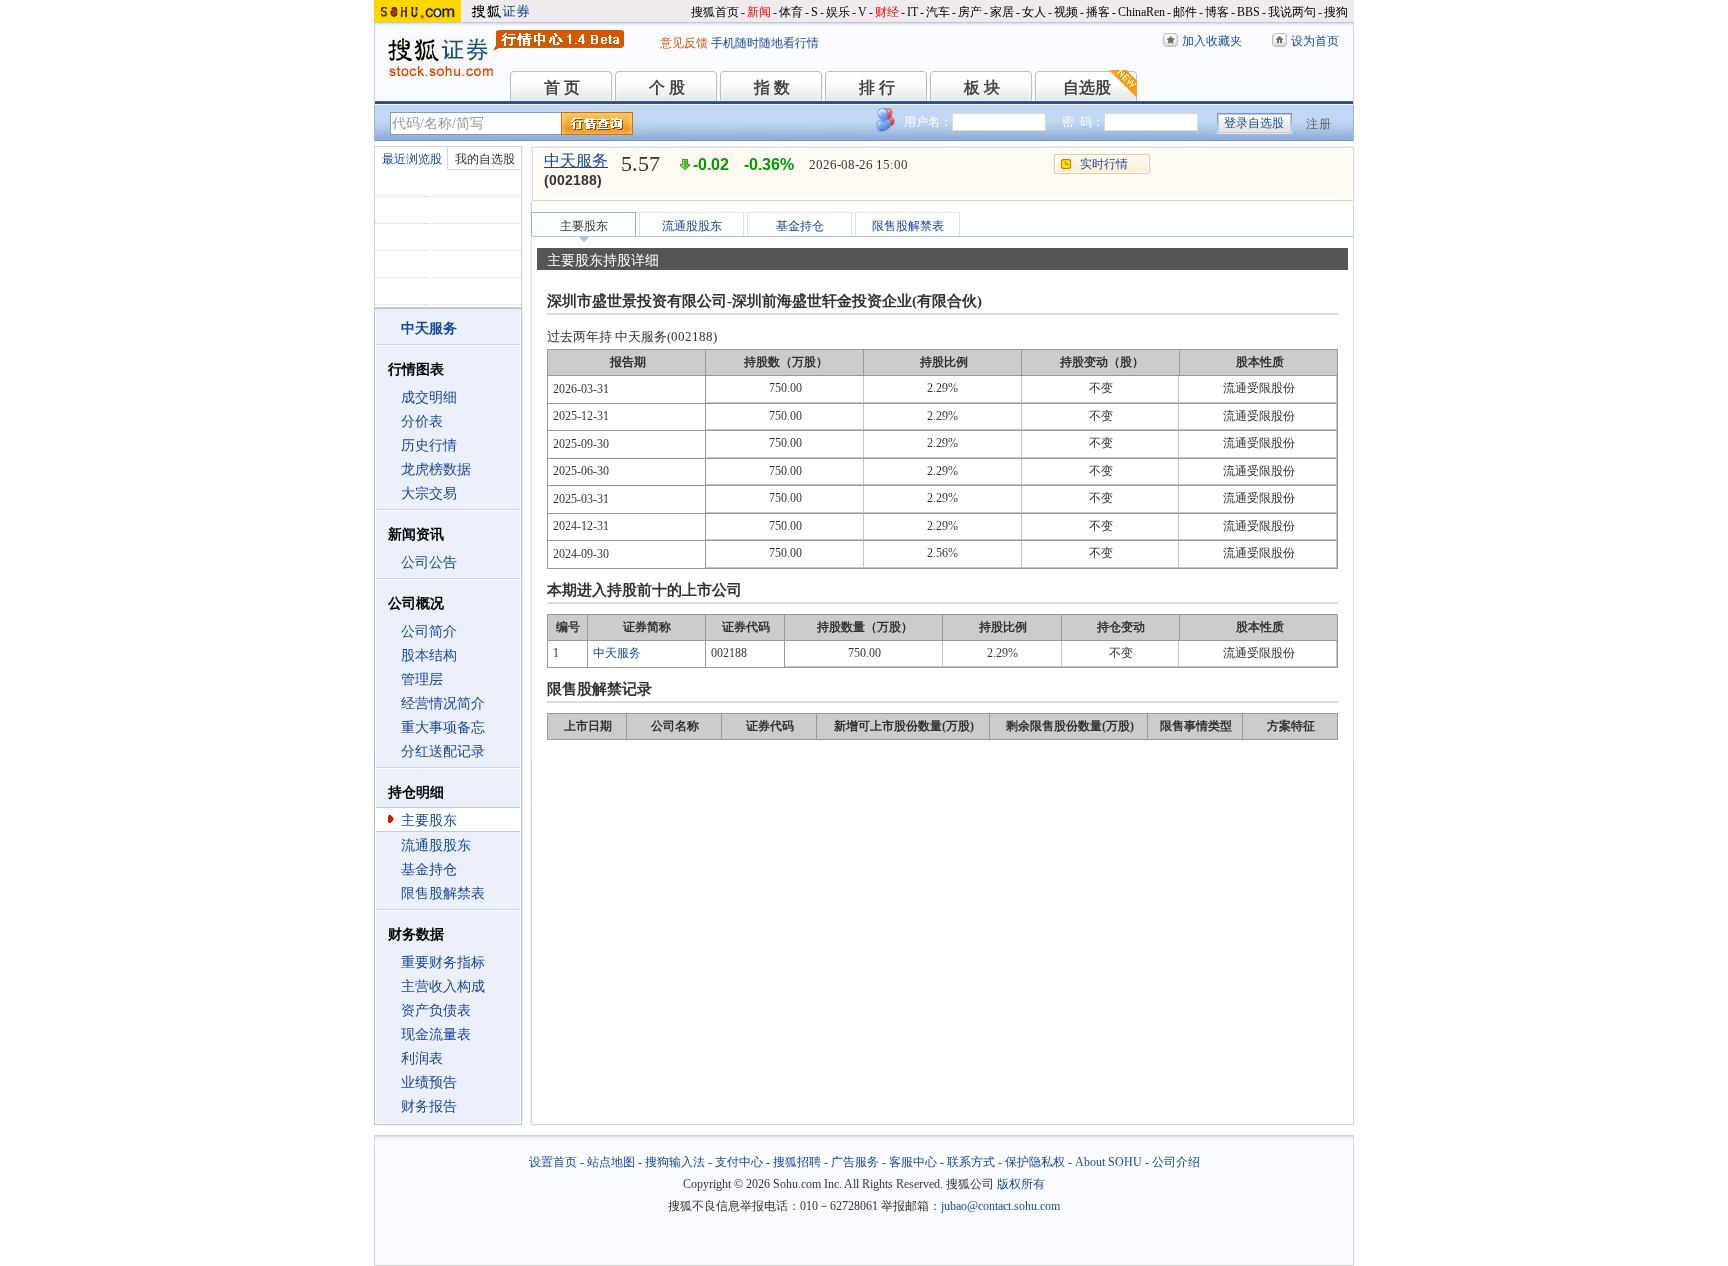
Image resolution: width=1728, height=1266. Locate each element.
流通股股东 (436, 845)
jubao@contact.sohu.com (1000, 1206)
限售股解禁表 (443, 893)
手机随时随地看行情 (765, 43)
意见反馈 (684, 43)
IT (912, 12)
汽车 (938, 12)
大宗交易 (429, 493)
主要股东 (429, 820)
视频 (1066, 12)
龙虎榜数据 (436, 469)
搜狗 (1336, 12)
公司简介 (429, 631)
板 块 (982, 87)
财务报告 (429, 1106)
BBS (1248, 12)
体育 (791, 12)
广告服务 (855, 1162)
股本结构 (429, 655)
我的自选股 (485, 159)
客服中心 (913, 1162)
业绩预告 (429, 1082)
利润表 (422, 1058)
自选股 (1087, 87)
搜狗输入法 (675, 1162)
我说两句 (1292, 12)
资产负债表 (436, 1010)
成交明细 (429, 397)
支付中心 (739, 1162)
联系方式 (971, 1162)
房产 (970, 12)
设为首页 (1315, 41)
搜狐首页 (715, 12)
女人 (1034, 12)
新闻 (759, 12)
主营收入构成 (443, 986)
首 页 (562, 87)
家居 (1002, 12)
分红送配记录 (443, 751)
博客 (1217, 12)
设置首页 (553, 1162)
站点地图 (611, 1162)
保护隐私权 (1035, 1162)
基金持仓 (429, 869)
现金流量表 (436, 1034)
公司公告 (429, 562)
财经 (887, 12)
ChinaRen (1141, 12)
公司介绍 (1176, 1162)
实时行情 (1104, 164)
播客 (1098, 12)
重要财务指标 (443, 962)
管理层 (422, 679)
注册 (1319, 124)
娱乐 (838, 12)
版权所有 (1021, 1184)
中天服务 (576, 160)
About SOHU (1108, 1162)
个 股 (667, 87)
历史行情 (429, 445)
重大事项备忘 (443, 727)
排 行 (877, 87)
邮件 (1185, 12)
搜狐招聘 (797, 1162)
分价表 (422, 421)
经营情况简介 (443, 703)
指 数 (772, 87)
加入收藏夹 (1212, 41)
